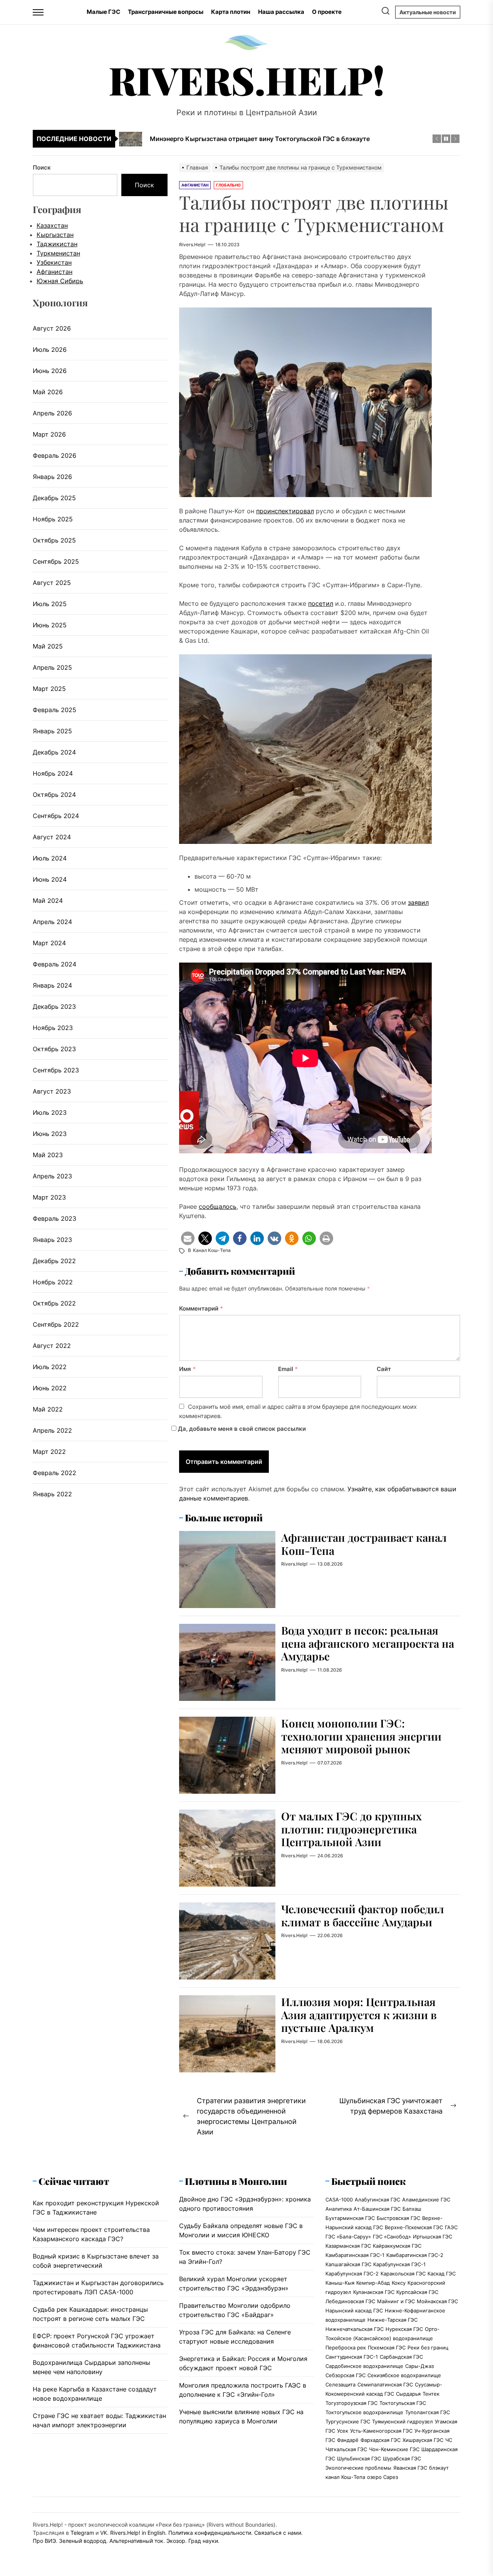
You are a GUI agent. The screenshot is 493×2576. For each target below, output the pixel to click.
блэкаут (439, 2468)
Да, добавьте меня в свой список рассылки (241, 1429)
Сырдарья (408, 2394)
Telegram (82, 2533)
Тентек (431, 2394)
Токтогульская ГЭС (403, 2403)
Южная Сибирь (60, 281)
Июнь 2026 (50, 371)
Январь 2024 (52, 985)
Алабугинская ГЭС (377, 2200)
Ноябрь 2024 (53, 773)
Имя (187, 1369)
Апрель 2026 (52, 413)
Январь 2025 (52, 731)
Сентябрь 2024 (56, 816)
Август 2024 (52, 837)
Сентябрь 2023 (56, 1070)
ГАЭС (451, 2227)
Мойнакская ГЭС (437, 2301)
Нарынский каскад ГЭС (354, 2311)
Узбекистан (54, 262)
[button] (188, 1238)
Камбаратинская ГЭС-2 (415, 2255)
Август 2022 (52, 1346)
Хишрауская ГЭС (423, 2440)
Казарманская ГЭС (348, 2246)
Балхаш (412, 2209)
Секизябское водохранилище (404, 2375)
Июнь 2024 (50, 879)
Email (288, 1369)
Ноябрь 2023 (53, 1028)
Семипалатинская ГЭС (385, 2384)
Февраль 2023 (54, 1218)
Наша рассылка (281, 12)
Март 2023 (49, 1197)
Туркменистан (58, 253)
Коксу (399, 2283)
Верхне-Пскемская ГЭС (414, 2227)
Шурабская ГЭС (402, 2458)
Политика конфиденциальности (210, 2533)
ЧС (449, 2440)
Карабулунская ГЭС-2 (352, 2274)
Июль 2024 (50, 858)
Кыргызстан (55, 235)
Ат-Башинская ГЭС (377, 2209)
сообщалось (218, 1207)
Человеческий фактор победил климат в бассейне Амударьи (363, 1915)
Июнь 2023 (50, 1134)
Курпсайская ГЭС (417, 2292)
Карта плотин (231, 12)
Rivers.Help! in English (138, 2533)
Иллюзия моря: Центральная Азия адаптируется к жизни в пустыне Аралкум (359, 2015)
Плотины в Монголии (236, 2181)
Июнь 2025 (50, 625)
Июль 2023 (50, 1112)
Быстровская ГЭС (398, 2218)
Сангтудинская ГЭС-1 (352, 2357)
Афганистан (54, 272)
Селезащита (340, 2384)
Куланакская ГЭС (374, 2292)
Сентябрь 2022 (56, 1324)
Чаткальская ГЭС (346, 2449)
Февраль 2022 (54, 1473)
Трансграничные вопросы (166, 12)
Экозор (176, 2541)
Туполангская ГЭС (428, 2412)
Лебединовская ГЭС (350, 2301)
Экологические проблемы (358, 2468)
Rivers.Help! (247, 80)
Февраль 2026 (54, 455)
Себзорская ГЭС (345, 2375)
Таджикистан (57, 244)
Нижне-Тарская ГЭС (392, 2320)
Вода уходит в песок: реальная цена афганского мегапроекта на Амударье (368, 1643)
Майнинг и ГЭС (396, 2301)
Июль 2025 (50, 604)
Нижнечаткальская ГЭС (355, 2329)
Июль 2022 (50, 1367)
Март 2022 (49, 1452)
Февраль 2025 (54, 710)
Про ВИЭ (44, 2541)
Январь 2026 (52, 477)
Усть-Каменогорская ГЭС (381, 2431)
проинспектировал (285, 511)
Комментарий (201, 1308)
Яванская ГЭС (410, 2468)
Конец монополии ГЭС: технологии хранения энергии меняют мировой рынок (361, 1736)
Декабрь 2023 (54, 1007)
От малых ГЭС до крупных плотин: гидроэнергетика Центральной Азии (351, 1829)
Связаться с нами (278, 2533)
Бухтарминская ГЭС (350, 2218)
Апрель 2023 (52, 1176)
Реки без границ (428, 2347)
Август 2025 (52, 583)
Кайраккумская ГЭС (397, 2246)
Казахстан (52, 225)
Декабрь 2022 (54, 1261)
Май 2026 (48, 392)
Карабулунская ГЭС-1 (399, 2264)
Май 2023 (48, 1155)
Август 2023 (52, 1091)
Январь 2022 (52, 1494)
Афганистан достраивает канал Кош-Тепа (364, 1544)
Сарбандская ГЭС (401, 2357)
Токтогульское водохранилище (364, 2412)
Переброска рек (346, 2347)
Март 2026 (49, 434)
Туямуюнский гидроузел (402, 2421)
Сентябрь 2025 (56, 561)
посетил (321, 603)
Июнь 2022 (50, 1388)
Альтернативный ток (136, 2541)
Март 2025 (49, 689)
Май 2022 (48, 1409)
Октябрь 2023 (54, 1049)
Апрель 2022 (52, 1430)
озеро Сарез (382, 2477)
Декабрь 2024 (54, 752)
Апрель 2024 (52, 922)
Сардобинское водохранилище (364, 2366)
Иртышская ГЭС (433, 2237)
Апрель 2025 (52, 667)
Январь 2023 (52, 1240)
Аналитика (339, 2209)
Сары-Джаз (419, 2366)
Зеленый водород (83, 2541)
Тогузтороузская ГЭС (351, 2403)
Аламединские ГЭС (426, 2200)
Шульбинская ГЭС (359, 2458)
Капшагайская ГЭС (348, 2264)
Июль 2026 (50, 350)
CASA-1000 (339, 2200)
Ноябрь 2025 (53, 519)
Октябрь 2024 (54, 795)
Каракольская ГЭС (403, 2274)
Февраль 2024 (54, 964)
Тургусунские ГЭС (348, 2421)
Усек (343, 2431)
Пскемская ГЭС (387, 2347)
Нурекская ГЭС (404, 2329)
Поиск (42, 167)
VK (104, 2533)
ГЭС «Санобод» (392, 2237)
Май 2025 (48, 646)
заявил (418, 902)
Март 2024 (49, 943)
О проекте (327, 12)
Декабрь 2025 (54, 498)
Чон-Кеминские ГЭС (394, 2449)
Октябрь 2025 (54, 540)
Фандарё (348, 2440)
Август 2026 (52, 328)
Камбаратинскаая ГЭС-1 (355, 2255)
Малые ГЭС (103, 12)
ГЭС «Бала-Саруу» (348, 2237)
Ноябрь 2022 (53, 1282)
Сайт (384, 1369)
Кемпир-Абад (373, 2283)
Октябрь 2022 (54, 1303)
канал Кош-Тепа (212, 1250)
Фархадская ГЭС (381, 2440)
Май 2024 (48, 901)
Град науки (203, 2541)
